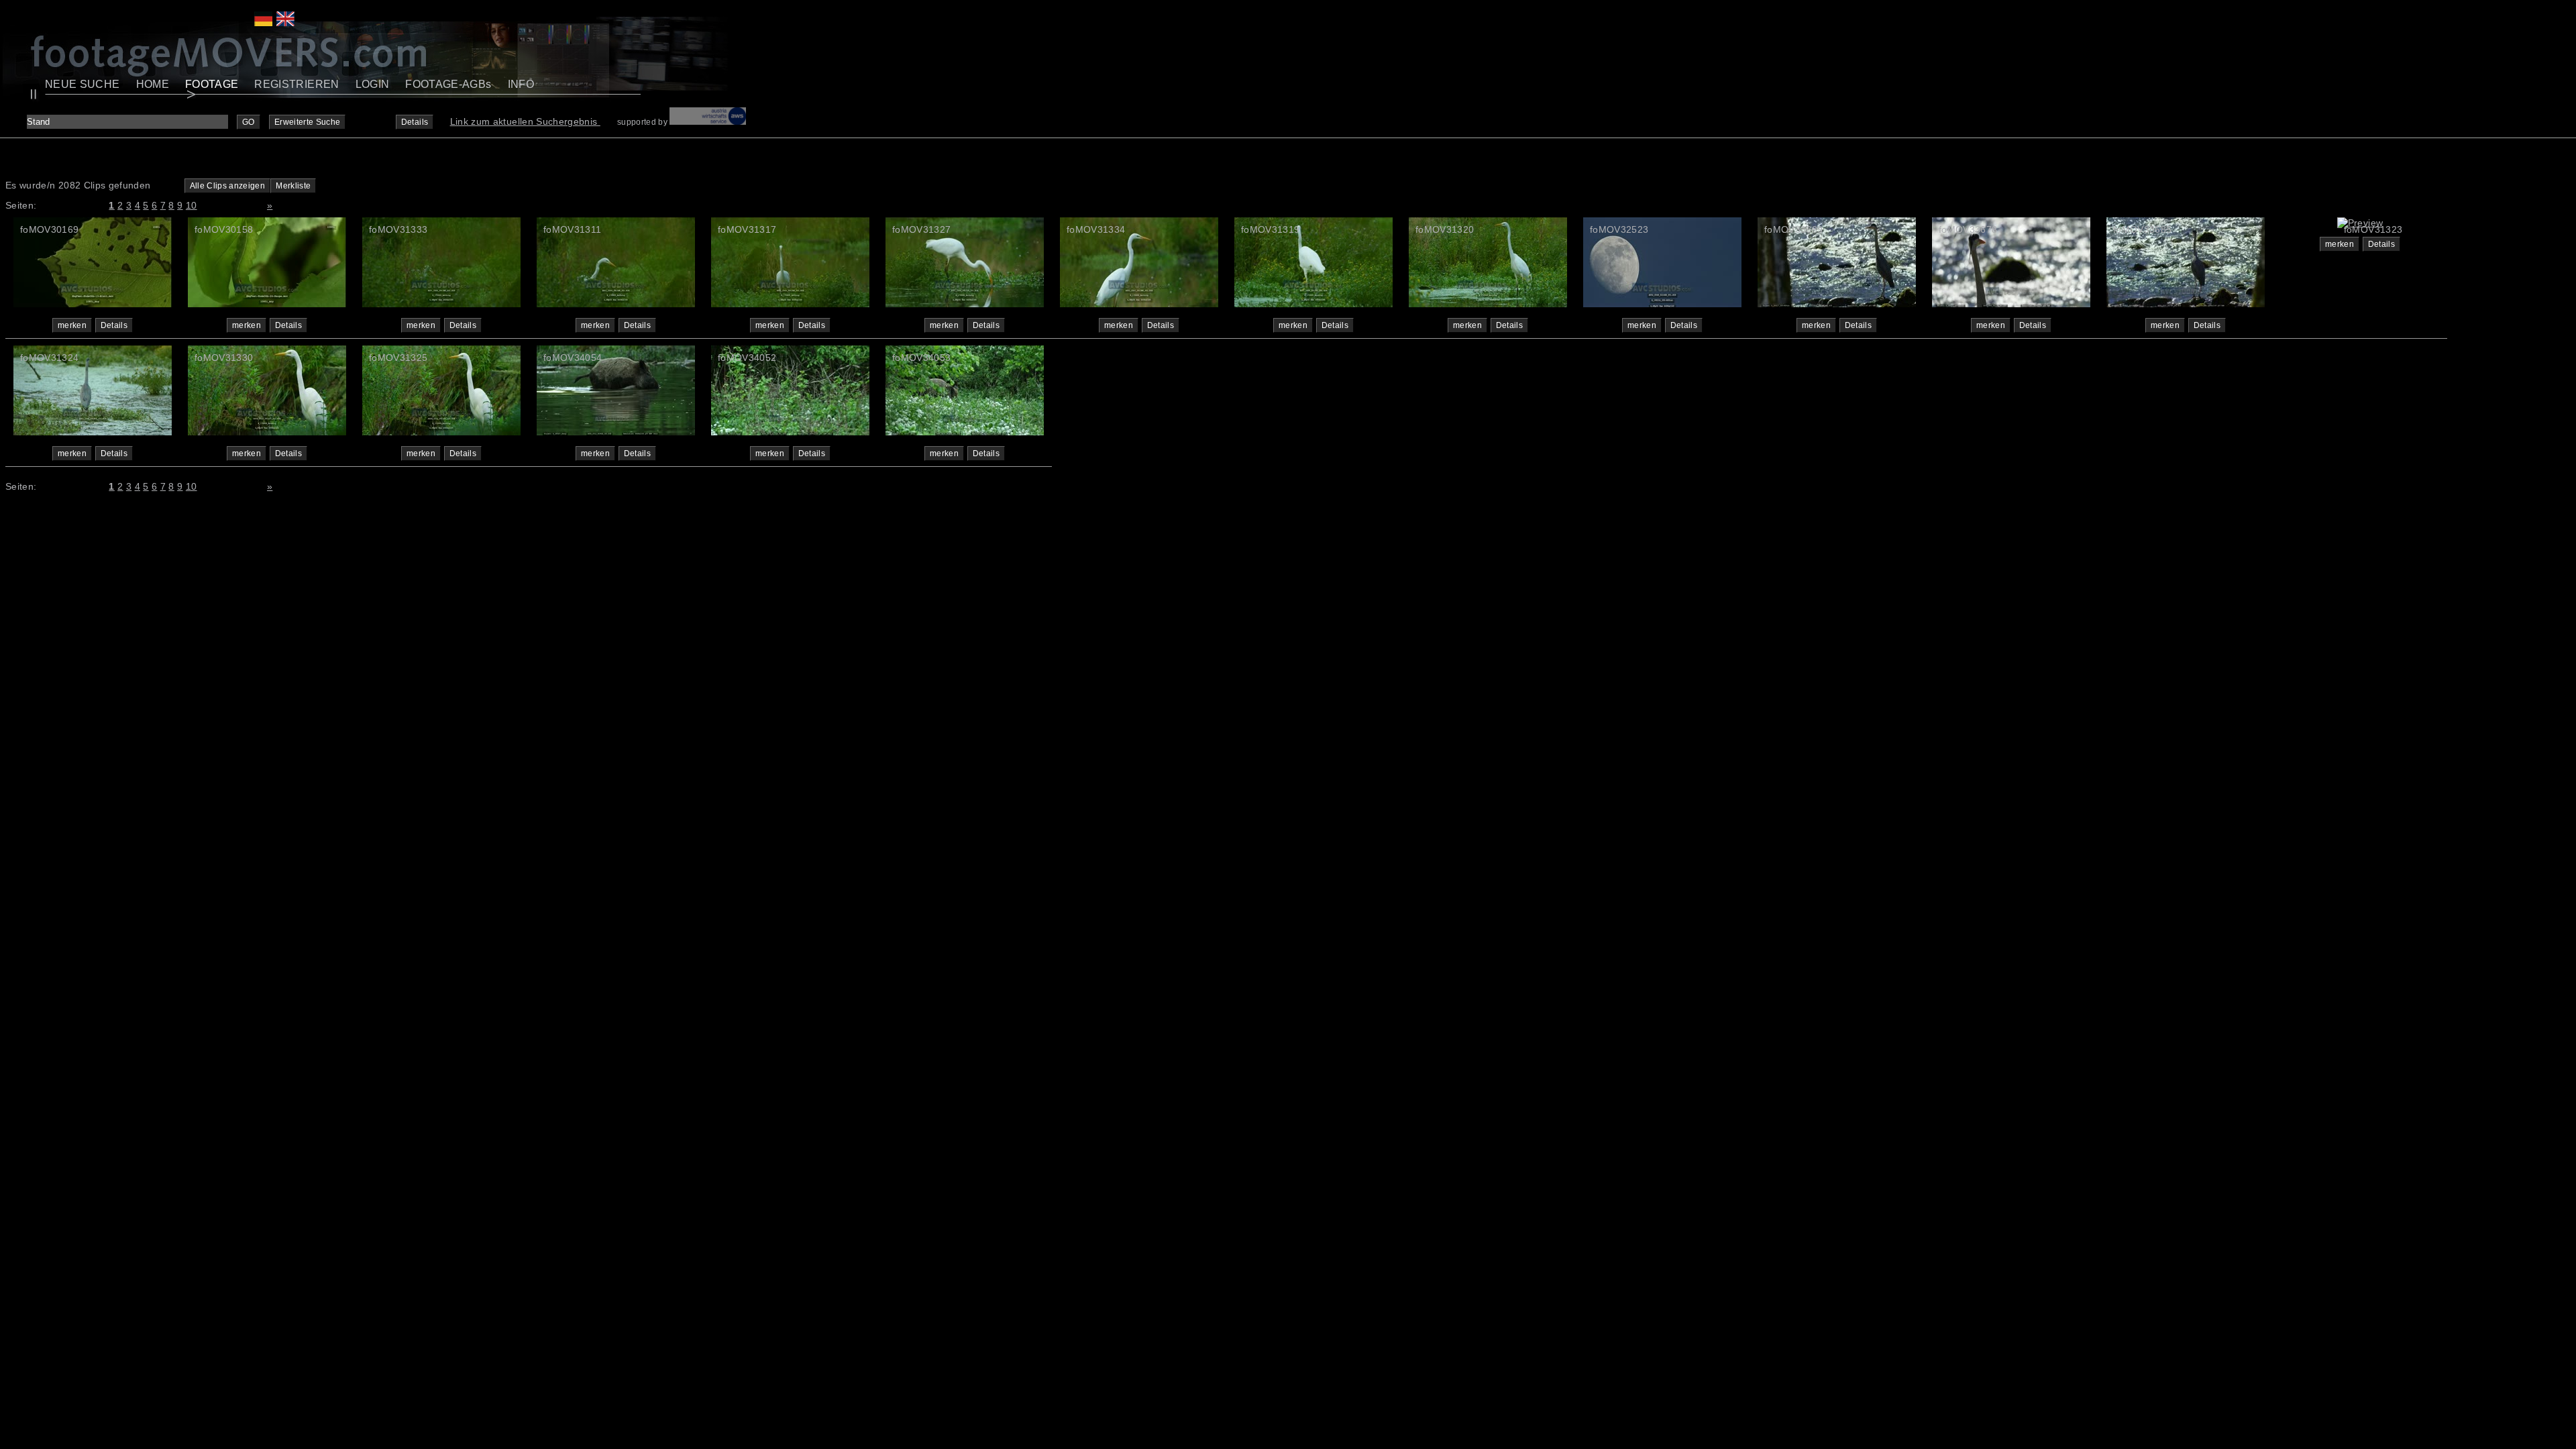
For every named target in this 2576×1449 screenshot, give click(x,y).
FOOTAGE (212, 84)
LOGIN (373, 84)
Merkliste (293, 186)
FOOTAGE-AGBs (448, 84)
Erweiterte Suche (308, 122)
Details (415, 122)
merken (72, 325)
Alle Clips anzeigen (228, 186)
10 (192, 205)
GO (249, 122)
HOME (153, 84)
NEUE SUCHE (83, 84)
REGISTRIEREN (297, 84)
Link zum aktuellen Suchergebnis (525, 121)
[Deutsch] (263, 23)
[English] (285, 23)
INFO (521, 84)
